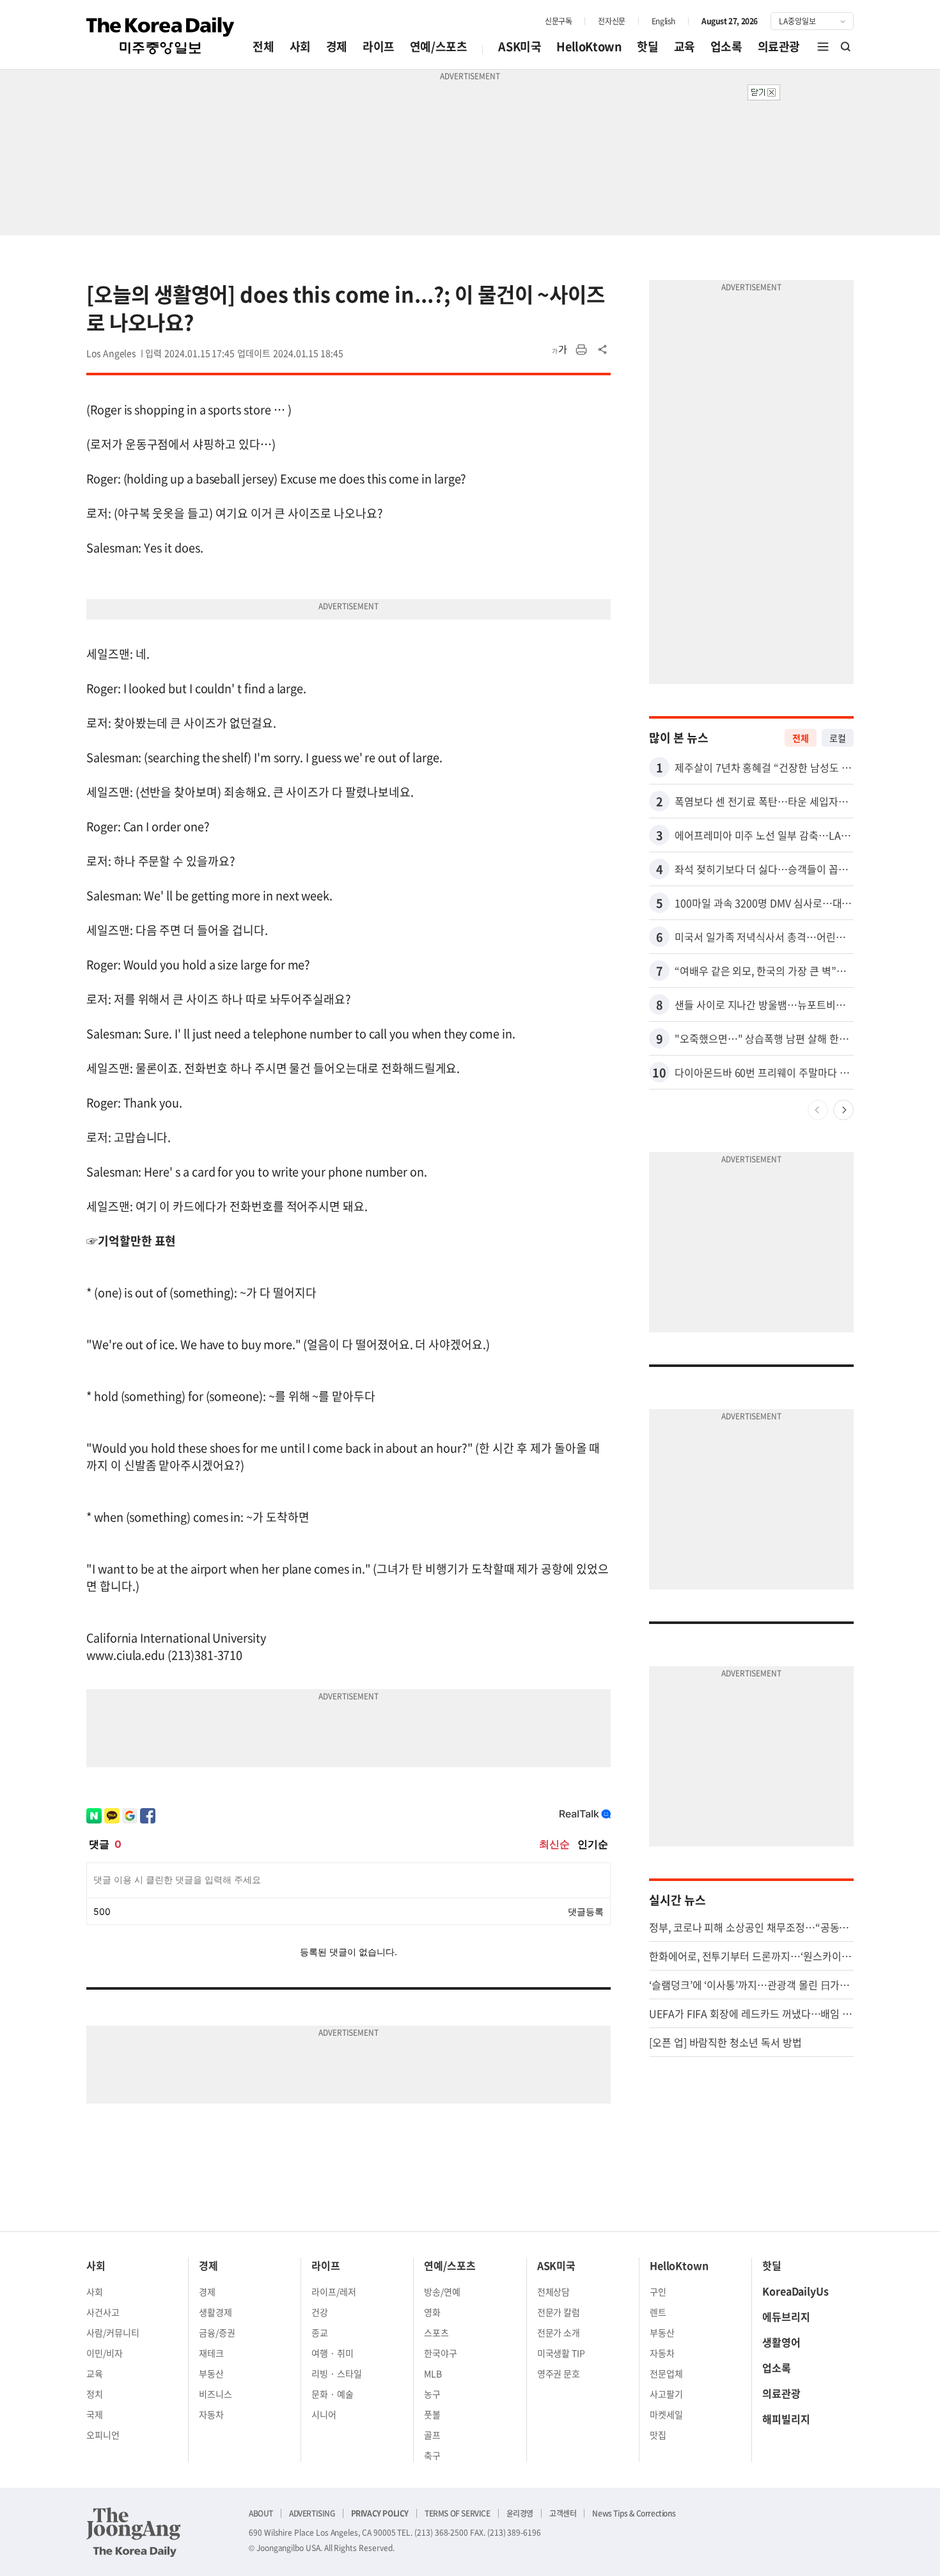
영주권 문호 (559, 2373)
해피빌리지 (786, 2419)
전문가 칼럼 (559, 2312)
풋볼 (432, 2414)
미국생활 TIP (561, 2353)
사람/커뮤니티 (113, 2332)
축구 (432, 2455)
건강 (320, 2312)
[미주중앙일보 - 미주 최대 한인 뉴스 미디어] (161, 36)
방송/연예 (442, 2291)
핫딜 (647, 46)
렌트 (658, 2312)
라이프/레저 (334, 2291)
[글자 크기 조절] (560, 350)
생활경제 (215, 2312)
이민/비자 (105, 2353)
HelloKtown (589, 46)
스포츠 (436, 2332)
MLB (433, 2373)
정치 (95, 2394)
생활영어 (781, 2342)
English (663, 21)
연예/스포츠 (439, 46)
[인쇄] (581, 350)
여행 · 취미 (333, 2353)
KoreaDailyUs (795, 2291)
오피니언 (103, 2435)
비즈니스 (215, 2394)
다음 (843, 1110)
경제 (337, 46)
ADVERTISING (312, 2513)
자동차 (211, 2414)
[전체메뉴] (823, 47)
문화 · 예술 (333, 2394)
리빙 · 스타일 (337, 2373)
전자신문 (611, 21)
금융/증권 (217, 2332)
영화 (432, 2312)
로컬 (838, 738)
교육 (685, 46)
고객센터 (563, 2513)
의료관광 (779, 46)
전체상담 (554, 2291)
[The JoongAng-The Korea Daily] (134, 2532)
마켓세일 (666, 2414)
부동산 (211, 2373)
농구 (432, 2394)
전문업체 (666, 2373)
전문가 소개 (559, 2332)
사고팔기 (666, 2394)
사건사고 (103, 2312)
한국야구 (441, 2353)
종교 (320, 2332)
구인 (658, 2291)
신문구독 (558, 21)
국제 (95, 2414)
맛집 (658, 2435)
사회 (300, 46)
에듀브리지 (786, 2316)
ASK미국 (520, 46)
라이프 (379, 46)
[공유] (603, 350)
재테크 (211, 2353)
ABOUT (261, 2513)
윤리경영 (520, 2513)
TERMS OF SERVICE (458, 2513)
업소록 (726, 46)
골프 (432, 2435)
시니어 (324, 2414)
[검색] (846, 47)
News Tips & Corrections (634, 2513)
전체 (263, 46)
